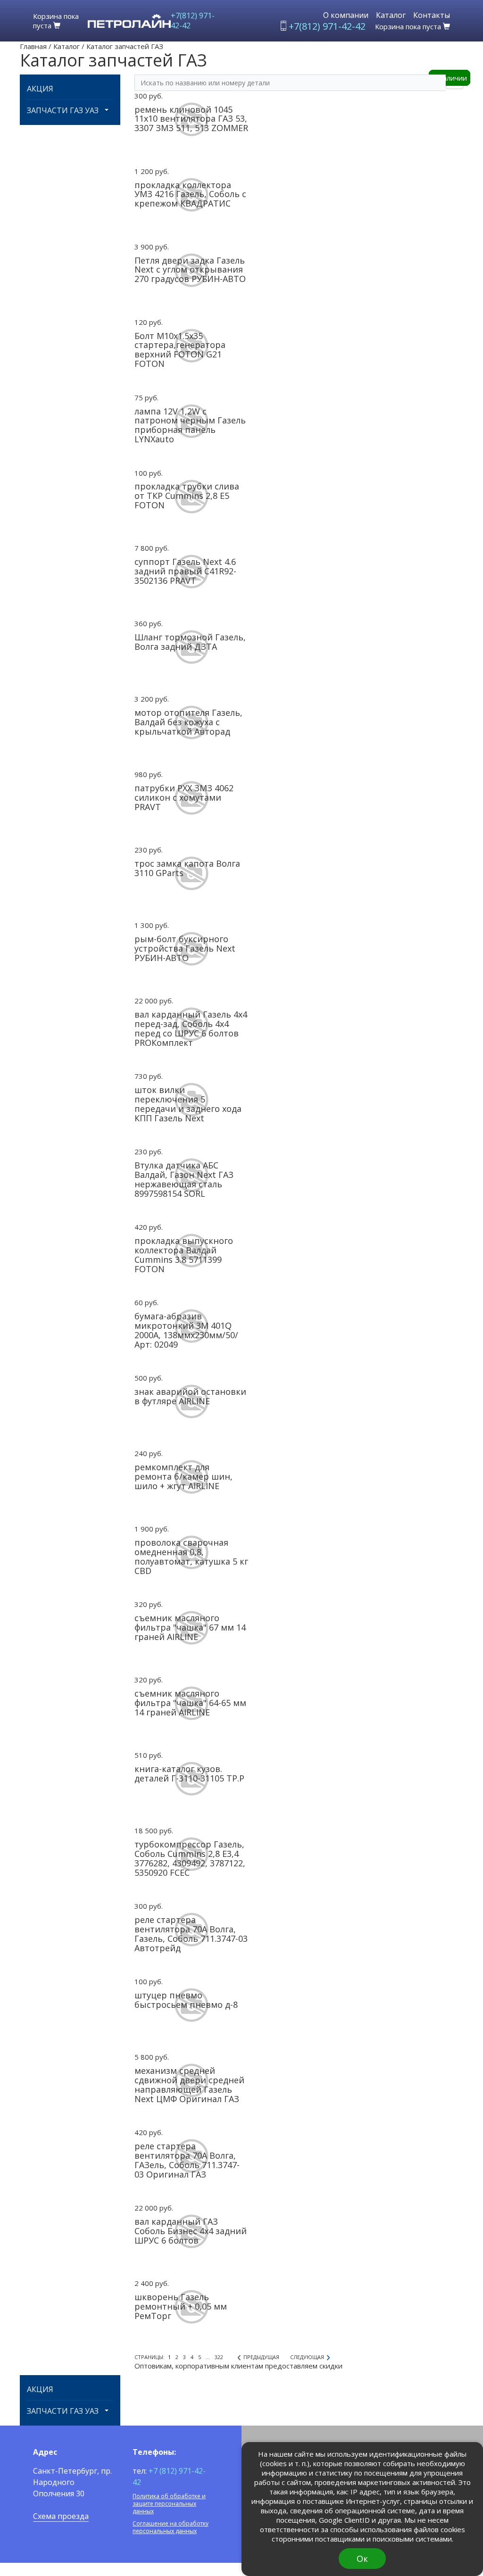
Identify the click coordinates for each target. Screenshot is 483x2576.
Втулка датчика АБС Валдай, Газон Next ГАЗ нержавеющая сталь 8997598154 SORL (184, 1179)
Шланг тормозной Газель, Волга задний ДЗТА (190, 642)
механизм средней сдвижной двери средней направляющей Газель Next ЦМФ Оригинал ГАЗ (189, 2084)
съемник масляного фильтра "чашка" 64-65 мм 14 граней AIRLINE (190, 1703)
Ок (362, 2559)
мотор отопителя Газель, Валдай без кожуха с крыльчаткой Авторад (188, 722)
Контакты (432, 15)
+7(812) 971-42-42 (193, 21)
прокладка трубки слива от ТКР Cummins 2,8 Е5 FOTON (187, 496)
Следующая (307, 2357)
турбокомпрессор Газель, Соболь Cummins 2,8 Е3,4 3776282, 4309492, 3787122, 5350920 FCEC (190, 1858)
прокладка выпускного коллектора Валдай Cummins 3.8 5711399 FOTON (184, 1255)
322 (219, 2357)
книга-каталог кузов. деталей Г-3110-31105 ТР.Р (189, 1773)
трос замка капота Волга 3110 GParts (187, 868)
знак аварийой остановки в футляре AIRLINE (190, 1396)
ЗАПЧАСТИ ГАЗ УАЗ (63, 111)
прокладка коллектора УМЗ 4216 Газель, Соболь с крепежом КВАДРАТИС (190, 194)
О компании (346, 15)
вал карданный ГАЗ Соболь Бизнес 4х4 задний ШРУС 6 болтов (191, 2231)
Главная (33, 46)
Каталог (391, 15)
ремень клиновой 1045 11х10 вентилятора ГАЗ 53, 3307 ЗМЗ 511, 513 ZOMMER (191, 119)
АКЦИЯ (40, 89)
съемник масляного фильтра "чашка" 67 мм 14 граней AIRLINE (190, 1627)
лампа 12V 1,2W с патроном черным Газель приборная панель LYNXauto (190, 425)
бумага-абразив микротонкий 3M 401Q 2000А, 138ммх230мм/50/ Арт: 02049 (186, 1330)
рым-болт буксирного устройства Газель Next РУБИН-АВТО (185, 948)
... (208, 2357)
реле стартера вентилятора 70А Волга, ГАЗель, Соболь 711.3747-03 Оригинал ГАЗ (187, 2160)
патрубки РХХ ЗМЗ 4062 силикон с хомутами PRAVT (184, 797)
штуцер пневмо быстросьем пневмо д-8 (186, 2000)
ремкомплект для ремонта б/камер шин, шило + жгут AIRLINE (183, 1476)
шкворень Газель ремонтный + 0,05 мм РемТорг (181, 2306)
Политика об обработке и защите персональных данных (169, 2504)
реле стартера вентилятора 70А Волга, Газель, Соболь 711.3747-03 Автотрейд (191, 1934)
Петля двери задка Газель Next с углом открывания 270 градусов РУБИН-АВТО (190, 270)
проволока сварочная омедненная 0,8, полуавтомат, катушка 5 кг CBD (191, 1556)
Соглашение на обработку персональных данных (171, 2527)
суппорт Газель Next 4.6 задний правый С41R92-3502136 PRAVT (185, 571)
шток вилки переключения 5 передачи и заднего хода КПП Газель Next (188, 1104)
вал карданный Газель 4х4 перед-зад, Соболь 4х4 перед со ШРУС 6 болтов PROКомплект (191, 1028)
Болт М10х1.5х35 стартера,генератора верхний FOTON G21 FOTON (180, 350)
